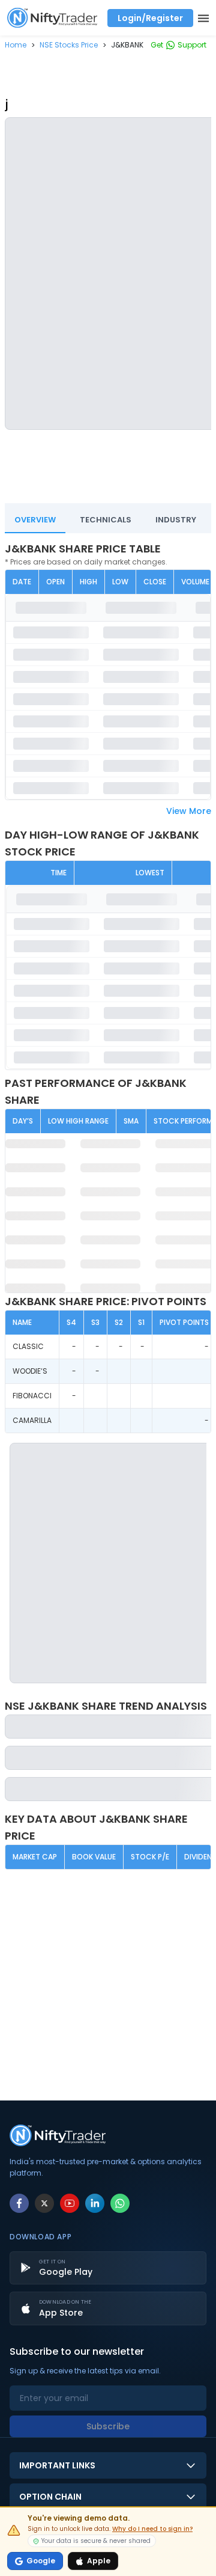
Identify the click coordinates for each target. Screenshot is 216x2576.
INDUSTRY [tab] (176, 520)
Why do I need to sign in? (152, 2529)
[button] (16, 45)
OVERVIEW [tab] (35, 520)
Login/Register (150, 18)
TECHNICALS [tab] (106, 520)
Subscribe (108, 2426)
